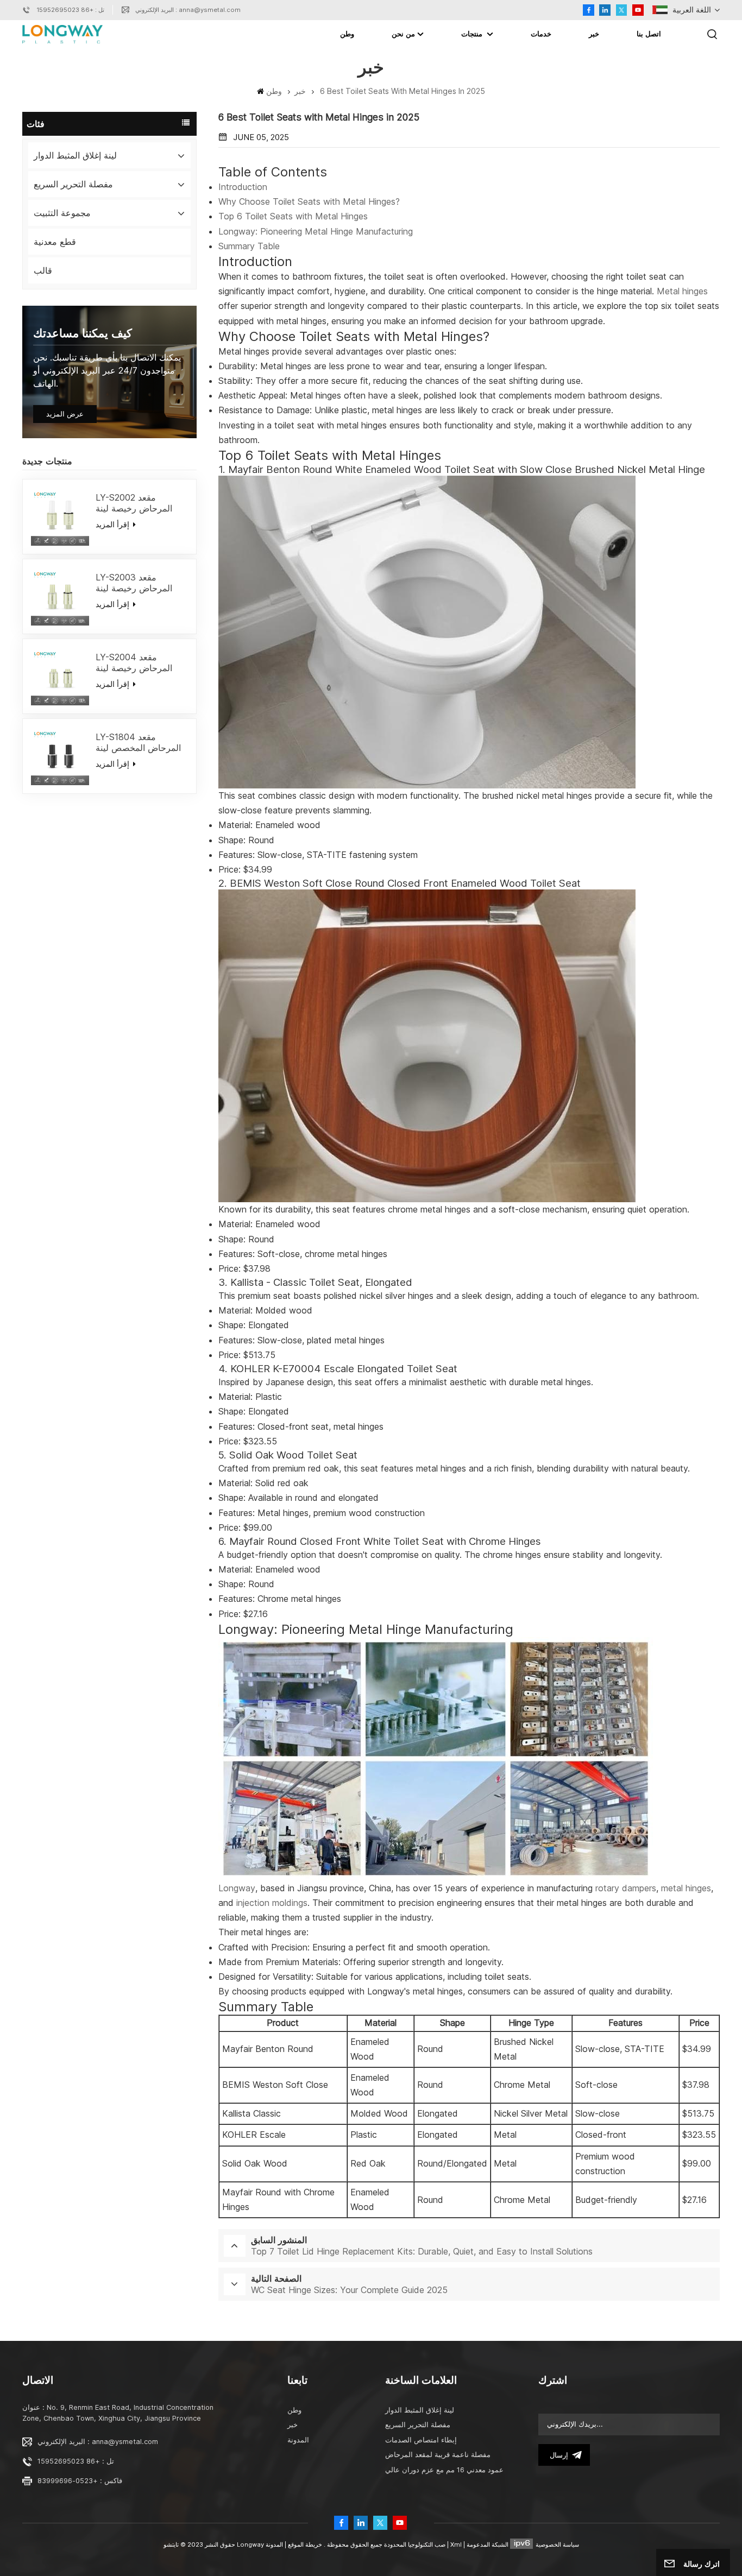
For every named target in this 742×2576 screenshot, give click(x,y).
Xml (456, 2545)
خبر (594, 34)
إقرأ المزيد (114, 524)
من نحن (403, 34)
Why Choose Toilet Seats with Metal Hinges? (309, 201)
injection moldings (272, 1903)
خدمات (541, 34)
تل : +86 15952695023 (70, 10)
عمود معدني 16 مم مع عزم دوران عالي (444, 2470)
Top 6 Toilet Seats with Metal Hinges (293, 216)
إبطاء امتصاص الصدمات (421, 2440)
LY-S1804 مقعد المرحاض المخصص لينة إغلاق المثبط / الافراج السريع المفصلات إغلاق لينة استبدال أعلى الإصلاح (142, 742)
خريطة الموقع (304, 2545)
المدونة (298, 2440)
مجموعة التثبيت (62, 213)
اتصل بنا (649, 34)
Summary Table (249, 246)
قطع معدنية (55, 242)
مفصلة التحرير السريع (73, 184)
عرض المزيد (65, 414)
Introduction (243, 187)
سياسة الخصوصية (557, 2545)
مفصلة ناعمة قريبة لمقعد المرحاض (438, 2455)
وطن (347, 34)
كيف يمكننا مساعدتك (83, 333)
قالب (43, 270)
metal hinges (686, 1888)
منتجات (473, 34)
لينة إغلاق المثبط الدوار (75, 155)
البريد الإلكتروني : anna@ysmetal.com (188, 10)
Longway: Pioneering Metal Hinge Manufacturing (316, 231)
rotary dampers (626, 1888)
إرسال (559, 2455)
